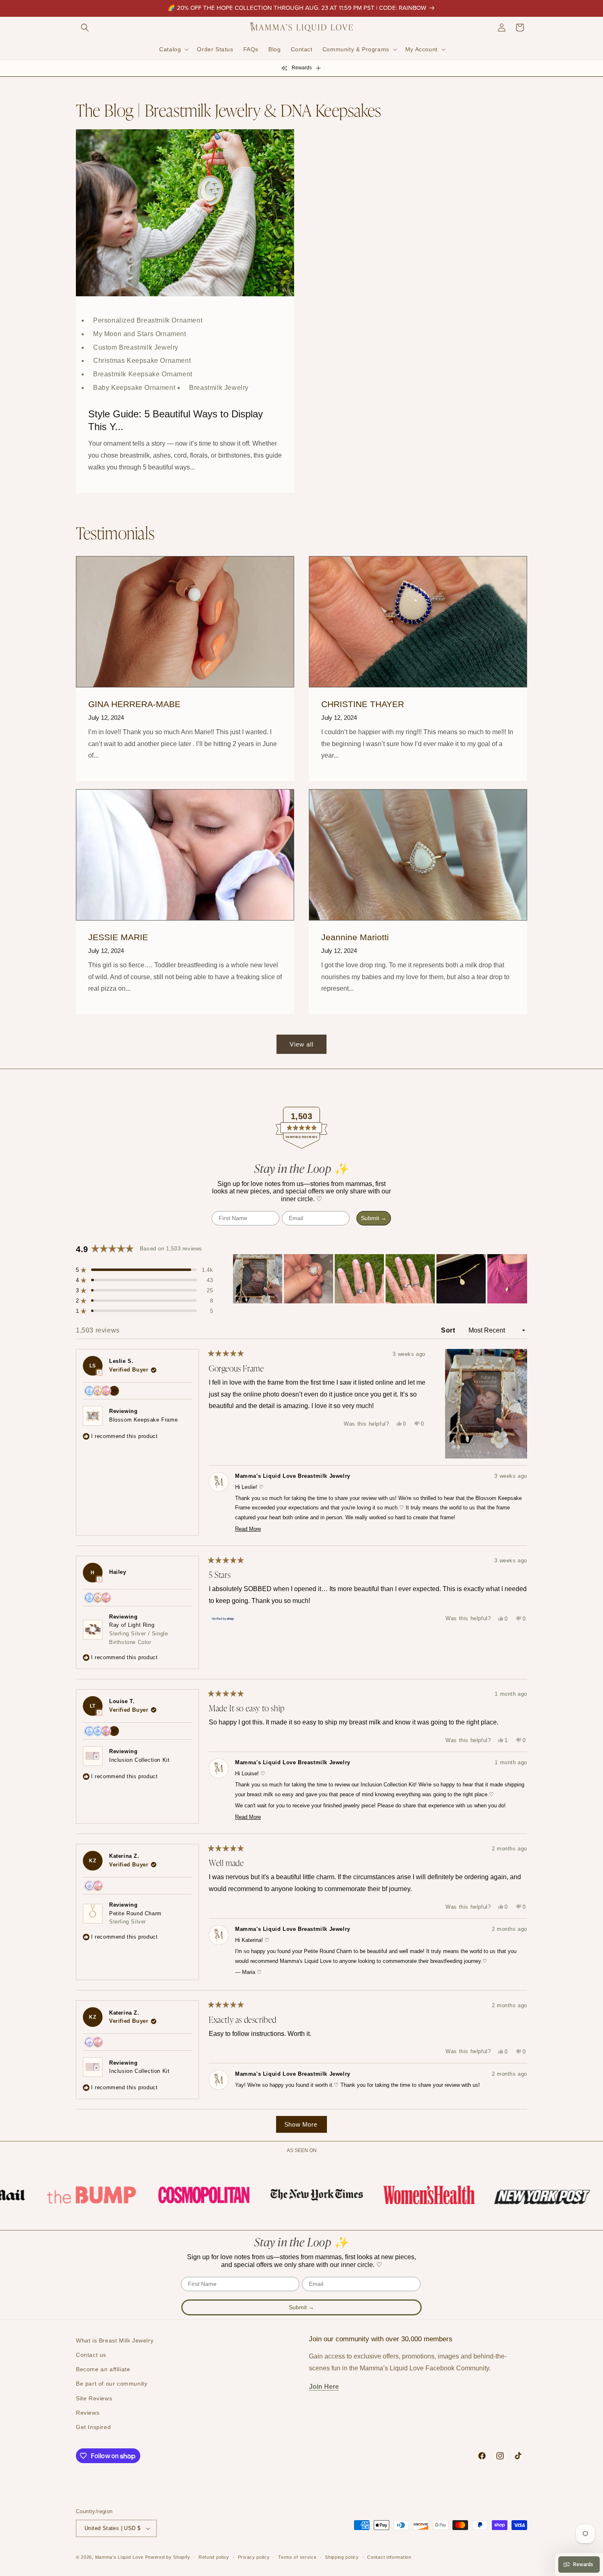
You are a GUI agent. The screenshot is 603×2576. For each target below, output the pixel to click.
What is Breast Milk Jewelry (115, 2340)
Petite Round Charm (135, 1918)
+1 (115, 1392)
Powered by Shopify (168, 2557)
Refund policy (214, 2557)
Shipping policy (342, 2557)
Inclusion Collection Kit (139, 1760)
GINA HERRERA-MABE (134, 704)
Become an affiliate (103, 2369)
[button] (85, 27)
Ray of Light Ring (138, 1634)
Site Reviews (94, 2398)
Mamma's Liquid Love (119, 2557)
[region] (380, 1279)
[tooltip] (99, 1372)
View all (301, 1044)
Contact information (389, 2557)
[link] (60, 2195)
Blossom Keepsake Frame (143, 1420)
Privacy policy (254, 2557)
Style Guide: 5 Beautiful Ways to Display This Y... (176, 420)
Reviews (88, 2413)
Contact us (91, 2355)
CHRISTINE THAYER (363, 704)
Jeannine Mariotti (355, 937)
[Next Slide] (521, 1279)
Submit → (374, 1218)
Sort (449, 1330)
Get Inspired (93, 2427)
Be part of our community (112, 2384)
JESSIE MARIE (118, 937)
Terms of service (297, 2557)
